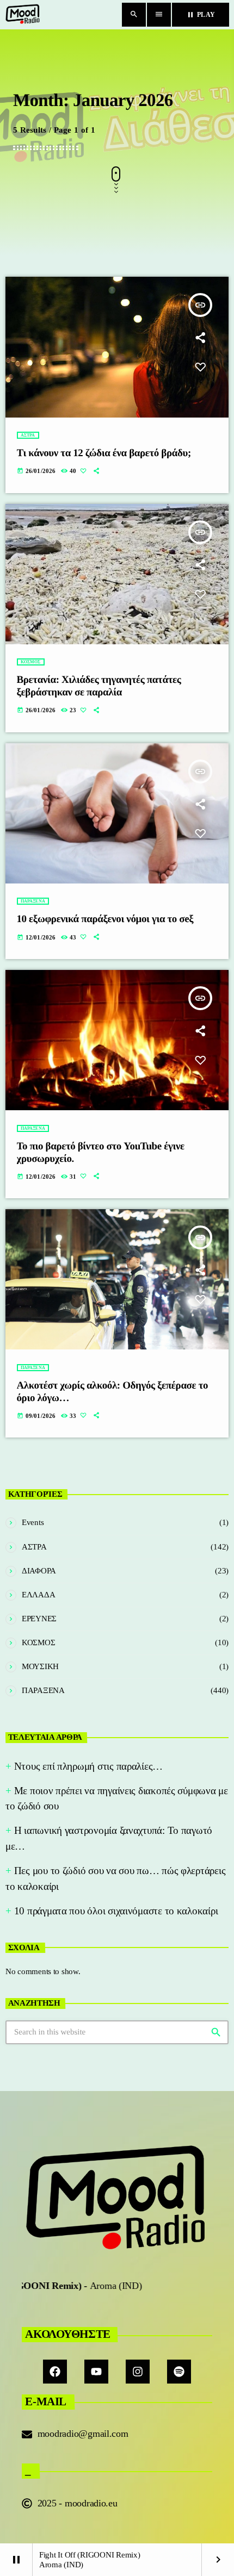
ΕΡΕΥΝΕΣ (39, 1619)
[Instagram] (138, 2372)
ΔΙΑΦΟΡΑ (39, 1571)
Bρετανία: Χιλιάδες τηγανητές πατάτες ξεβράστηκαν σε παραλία (99, 686)
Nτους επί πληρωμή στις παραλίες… (88, 1766)
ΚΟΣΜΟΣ (31, 662)
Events (33, 1522)
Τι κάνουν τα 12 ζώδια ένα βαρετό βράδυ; (104, 453)
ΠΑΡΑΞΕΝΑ (33, 901)
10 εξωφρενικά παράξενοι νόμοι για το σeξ (105, 919)
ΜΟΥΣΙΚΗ (40, 1666)
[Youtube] (96, 2372)
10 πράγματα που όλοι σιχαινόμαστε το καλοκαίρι (116, 1911)
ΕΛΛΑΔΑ (38, 1595)
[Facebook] (55, 2372)
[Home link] (23, 15)
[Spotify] (179, 2372)
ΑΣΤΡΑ (28, 435)
